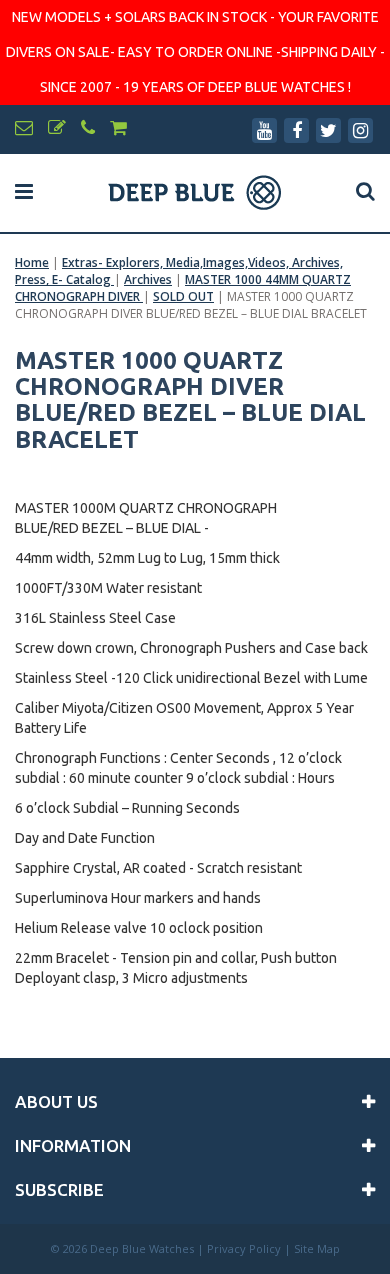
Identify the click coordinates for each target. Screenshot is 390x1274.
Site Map (317, 1248)
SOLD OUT (183, 296)
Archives (148, 279)
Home (32, 262)
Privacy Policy (244, 1248)
